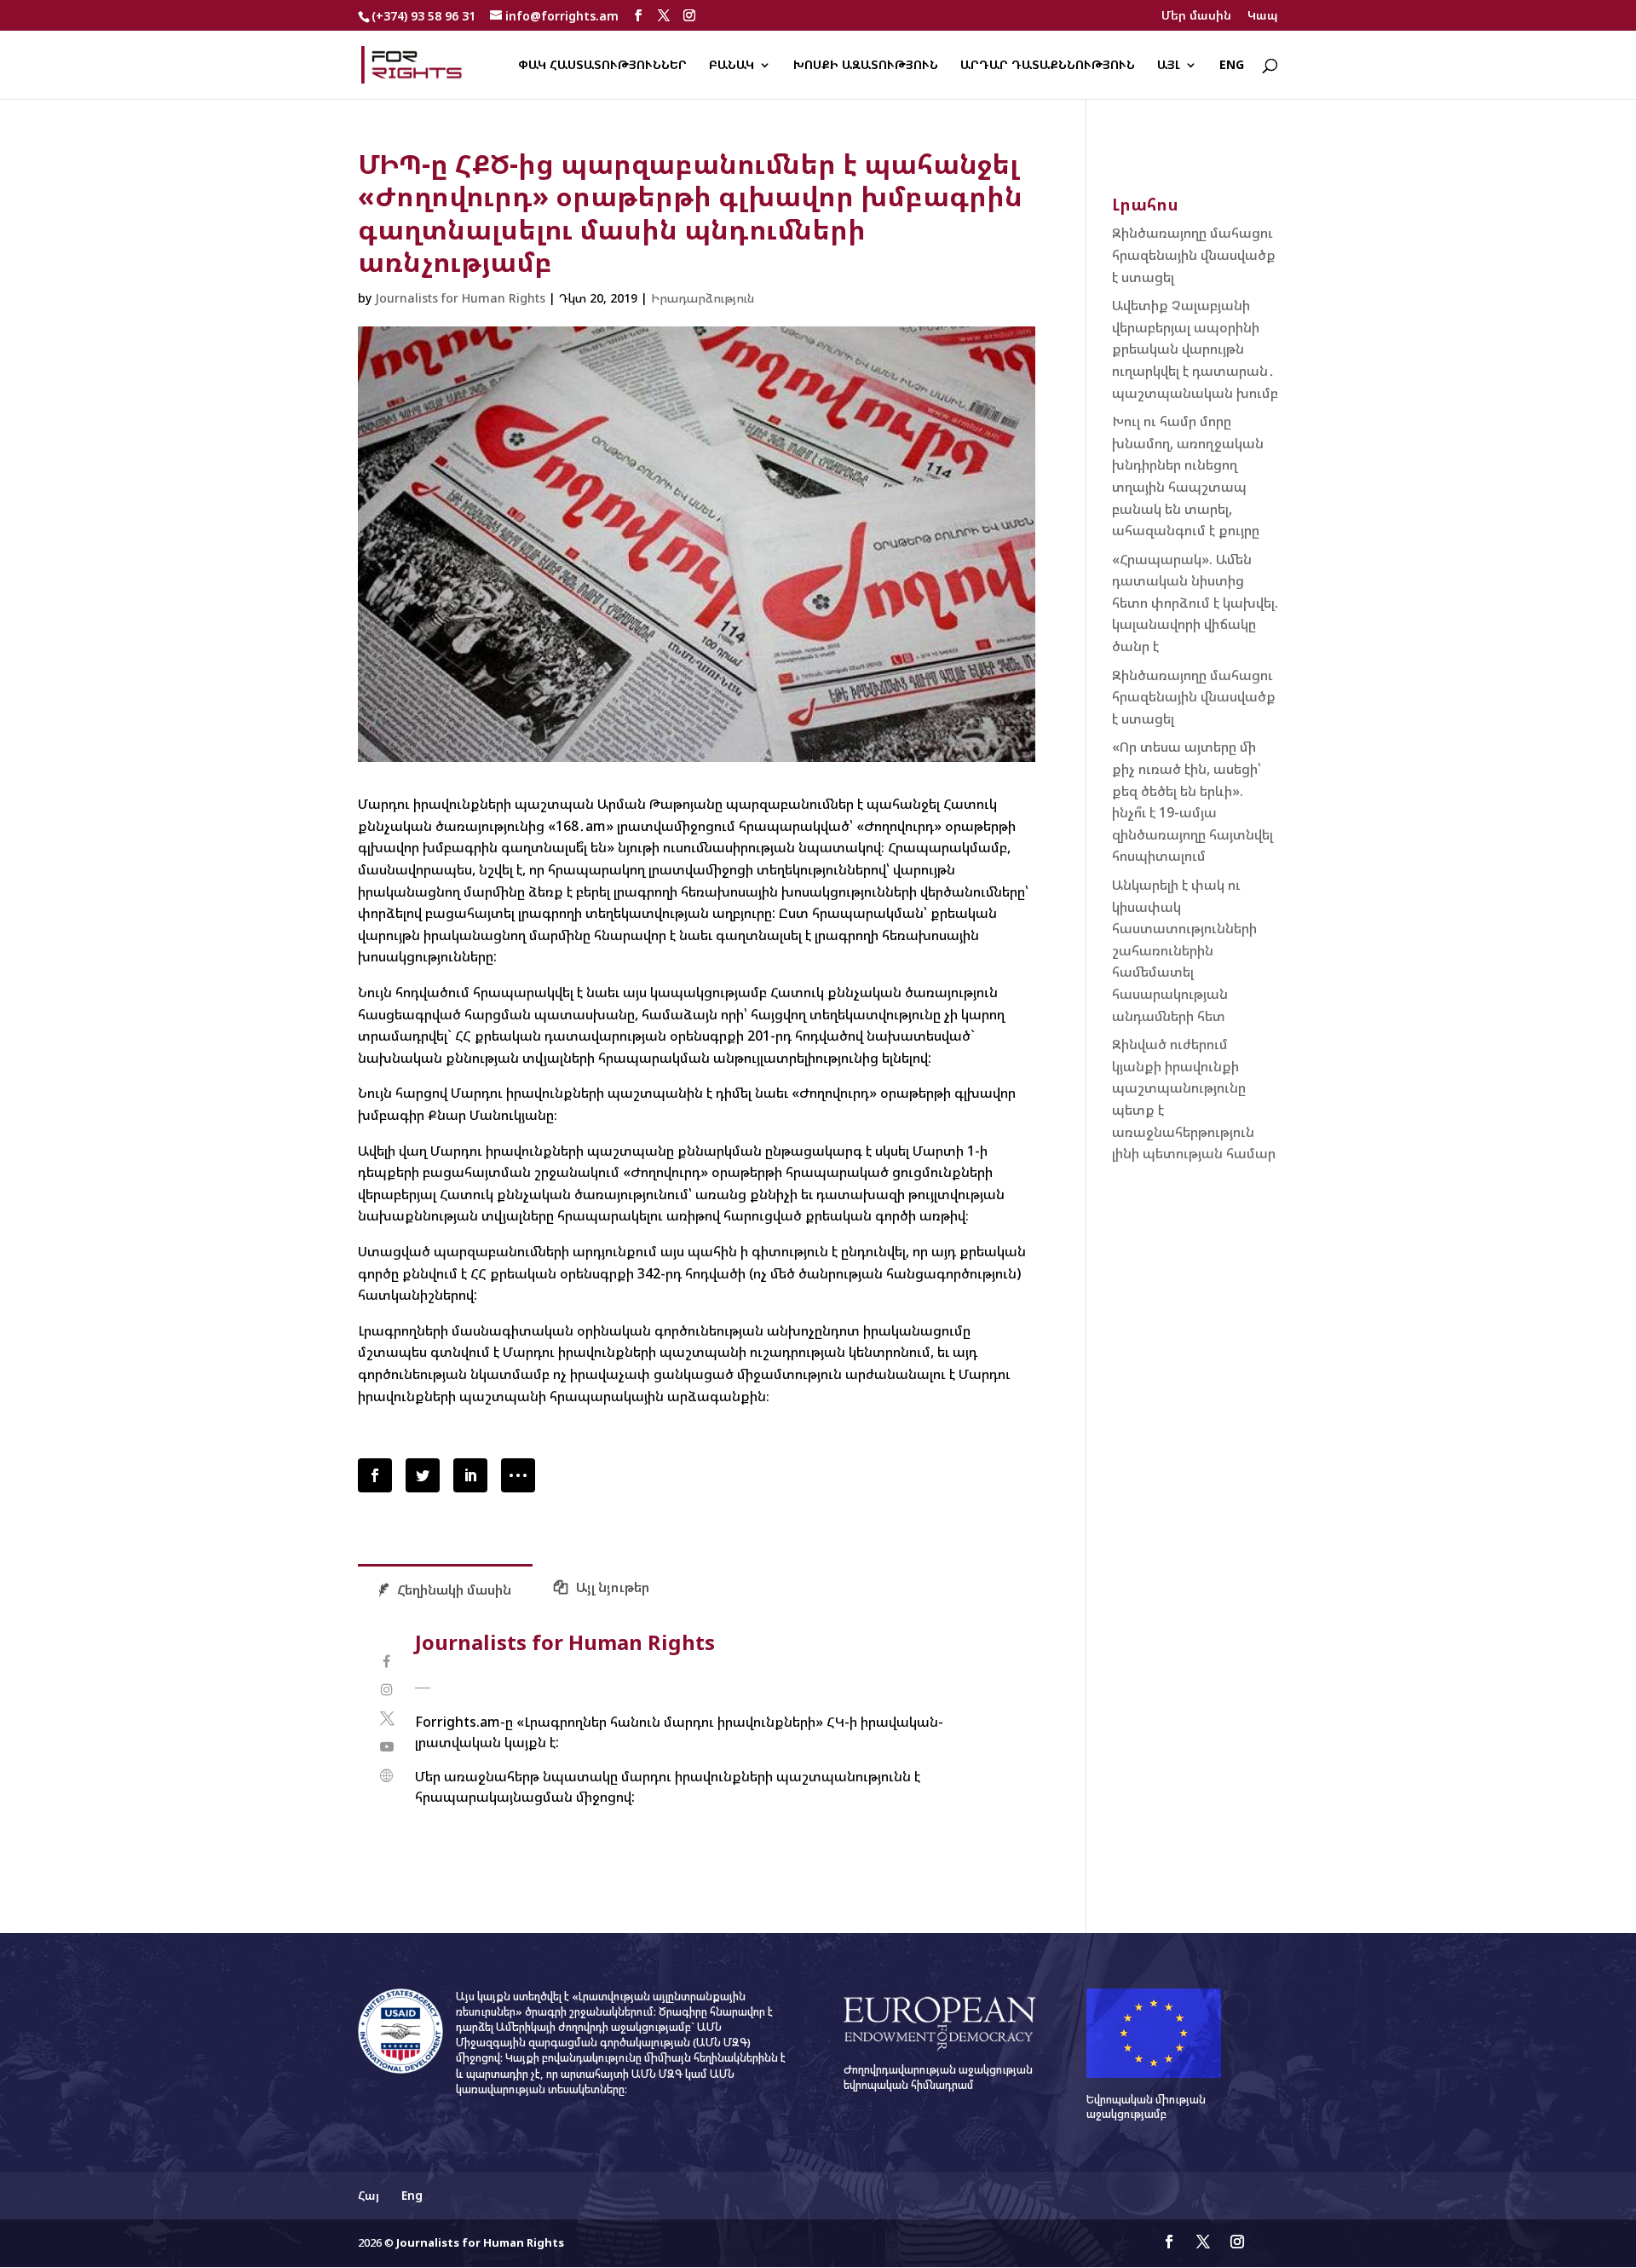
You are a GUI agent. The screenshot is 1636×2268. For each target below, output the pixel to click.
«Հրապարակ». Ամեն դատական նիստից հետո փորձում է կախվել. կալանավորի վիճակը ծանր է (1195, 603)
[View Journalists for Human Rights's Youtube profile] (386, 1747)
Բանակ (732, 66)
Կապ (1263, 16)
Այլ (1169, 66)
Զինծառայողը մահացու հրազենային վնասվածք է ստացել (1194, 254)
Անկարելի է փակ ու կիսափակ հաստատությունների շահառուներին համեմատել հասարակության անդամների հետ (1184, 950)
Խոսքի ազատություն (866, 66)
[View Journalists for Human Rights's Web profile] (386, 1776)
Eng (1232, 66)
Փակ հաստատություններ (602, 66)
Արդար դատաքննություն (1048, 66)
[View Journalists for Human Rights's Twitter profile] (386, 1719)
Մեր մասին (1196, 16)
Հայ (369, 2195)
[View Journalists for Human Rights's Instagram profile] (386, 1690)
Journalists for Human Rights (460, 298)
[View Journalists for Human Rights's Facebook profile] (386, 1662)
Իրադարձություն (703, 298)
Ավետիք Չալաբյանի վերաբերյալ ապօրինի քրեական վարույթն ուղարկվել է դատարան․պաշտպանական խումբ (1195, 349)
